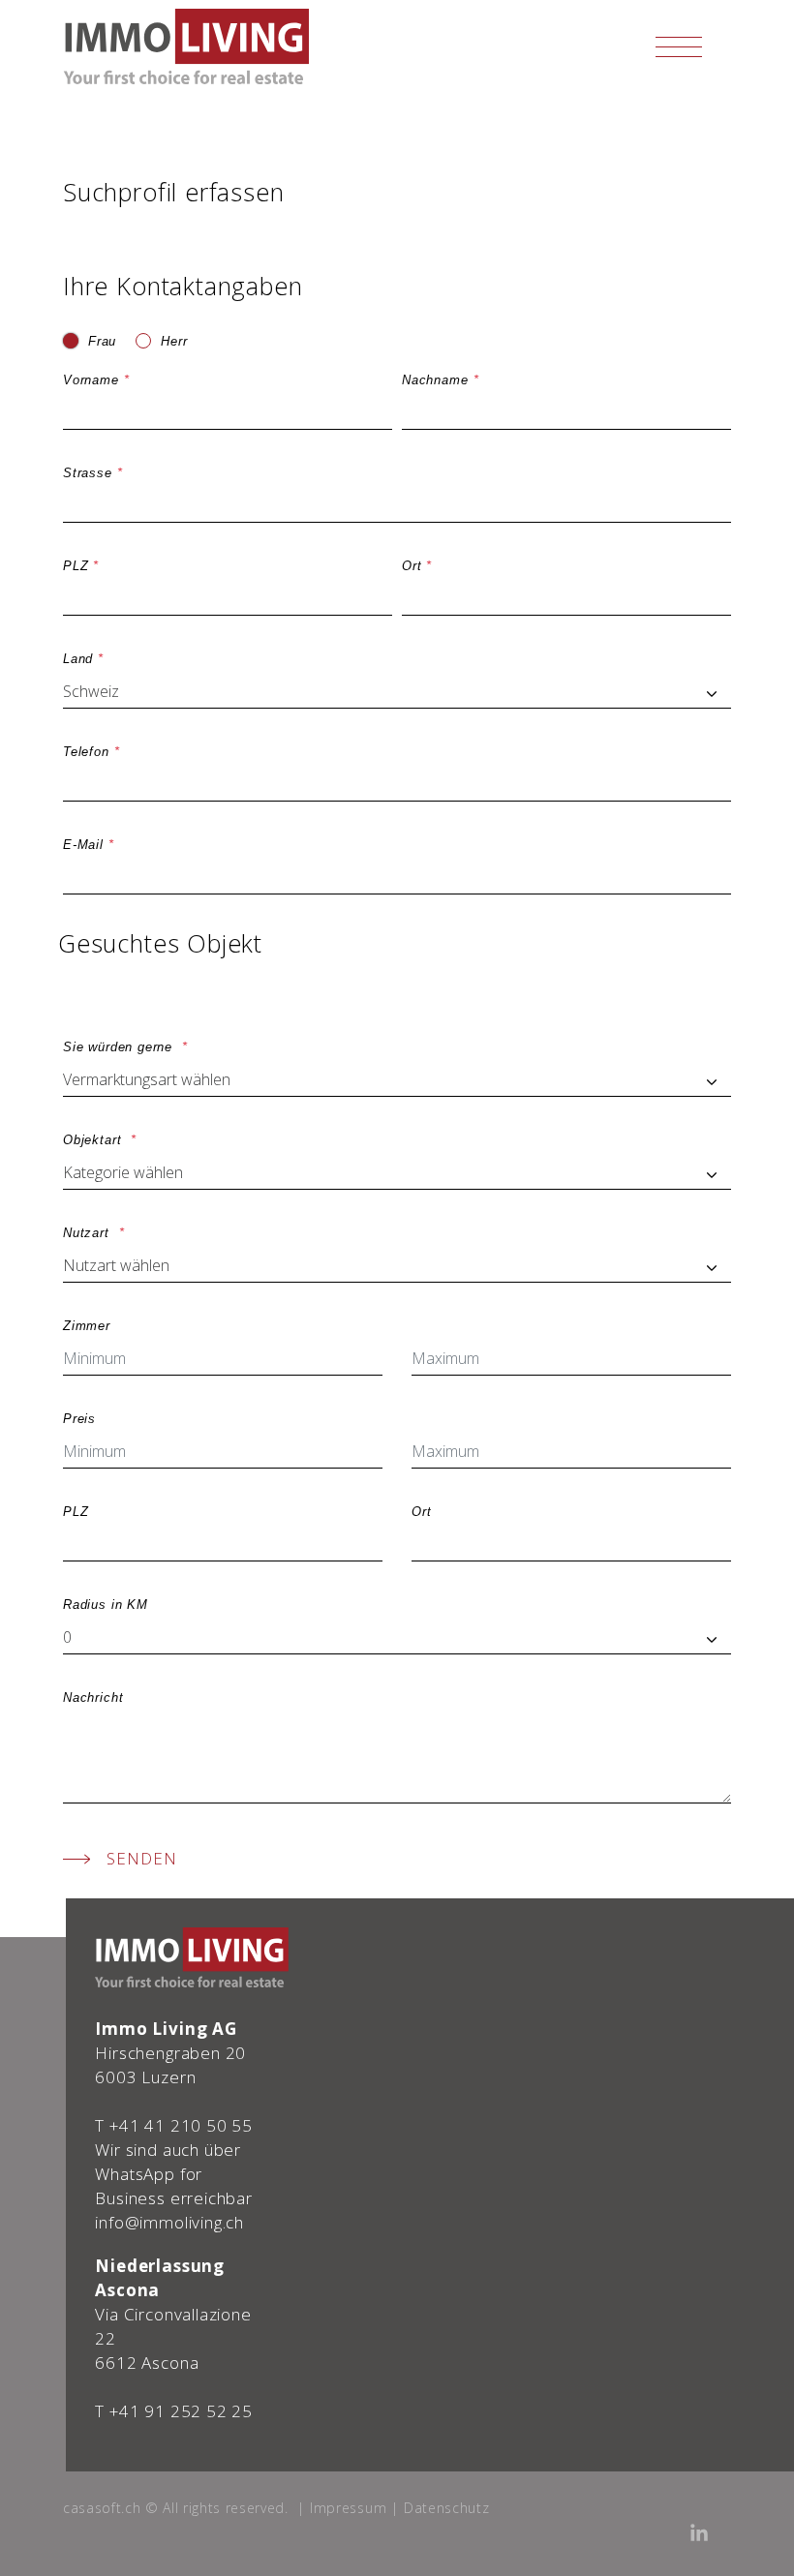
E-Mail (83, 845)
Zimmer (87, 1326)
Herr (174, 341)
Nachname (435, 380)
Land (78, 659)
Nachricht (93, 1697)
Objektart (94, 1140)
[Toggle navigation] (679, 46)
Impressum (348, 2508)
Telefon (86, 752)
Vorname (91, 380)
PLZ (76, 566)
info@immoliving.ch (169, 2222)
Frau (102, 341)
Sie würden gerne (120, 1047)
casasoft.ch (102, 2508)
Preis (79, 1419)
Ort (412, 566)
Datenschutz (446, 2508)
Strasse (88, 473)
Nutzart (89, 1233)
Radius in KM (106, 1605)
